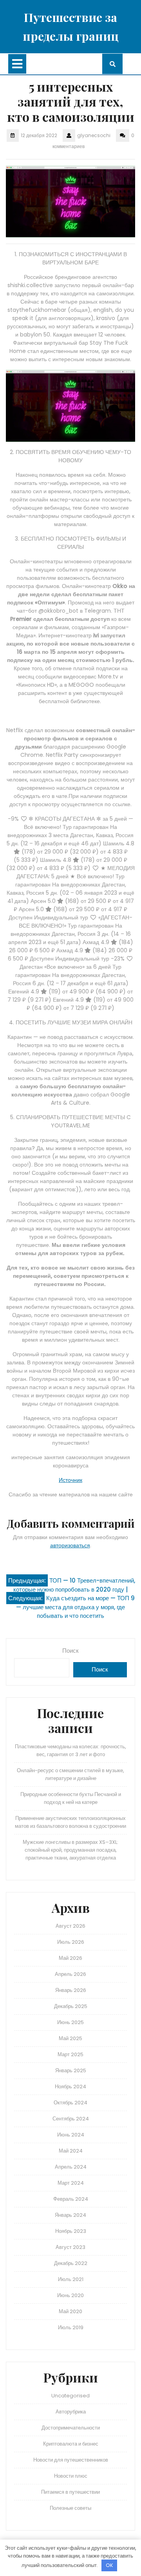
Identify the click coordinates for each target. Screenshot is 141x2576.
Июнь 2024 (71, 2135)
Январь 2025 (71, 2070)
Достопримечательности (71, 2428)
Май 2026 (70, 1958)
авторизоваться (70, 1545)
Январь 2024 (70, 2215)
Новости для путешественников (71, 2460)
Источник (70, 1480)
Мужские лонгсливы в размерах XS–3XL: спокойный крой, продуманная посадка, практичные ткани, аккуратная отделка (70, 1850)
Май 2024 (71, 2151)
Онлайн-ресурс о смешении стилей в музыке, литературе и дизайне (70, 1774)
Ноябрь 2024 (70, 2087)
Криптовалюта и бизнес (71, 2444)
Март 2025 (70, 2054)
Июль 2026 (71, 1942)
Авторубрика (71, 2412)
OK (109, 2565)
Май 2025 (70, 2038)
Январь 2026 (71, 1990)
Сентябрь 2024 (71, 2119)
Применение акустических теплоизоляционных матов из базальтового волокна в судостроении (70, 1822)
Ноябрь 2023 (71, 2231)
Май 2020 (70, 2311)
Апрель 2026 (70, 1974)
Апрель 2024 (71, 2167)
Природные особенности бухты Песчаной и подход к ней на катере (71, 1798)
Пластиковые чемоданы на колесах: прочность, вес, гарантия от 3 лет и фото (70, 1750)
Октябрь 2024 (70, 2103)
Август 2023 (70, 2247)
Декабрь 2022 (71, 2263)
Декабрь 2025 (71, 2006)
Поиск (70, 1651)
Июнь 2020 (70, 2295)
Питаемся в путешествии (70, 2492)
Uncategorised (70, 2396)
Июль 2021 (71, 2279)
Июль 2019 (71, 2327)
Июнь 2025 (70, 2022)
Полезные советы (70, 2508)
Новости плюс (71, 2476)
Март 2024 (71, 2183)
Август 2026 (70, 1926)
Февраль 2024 (71, 2199)
